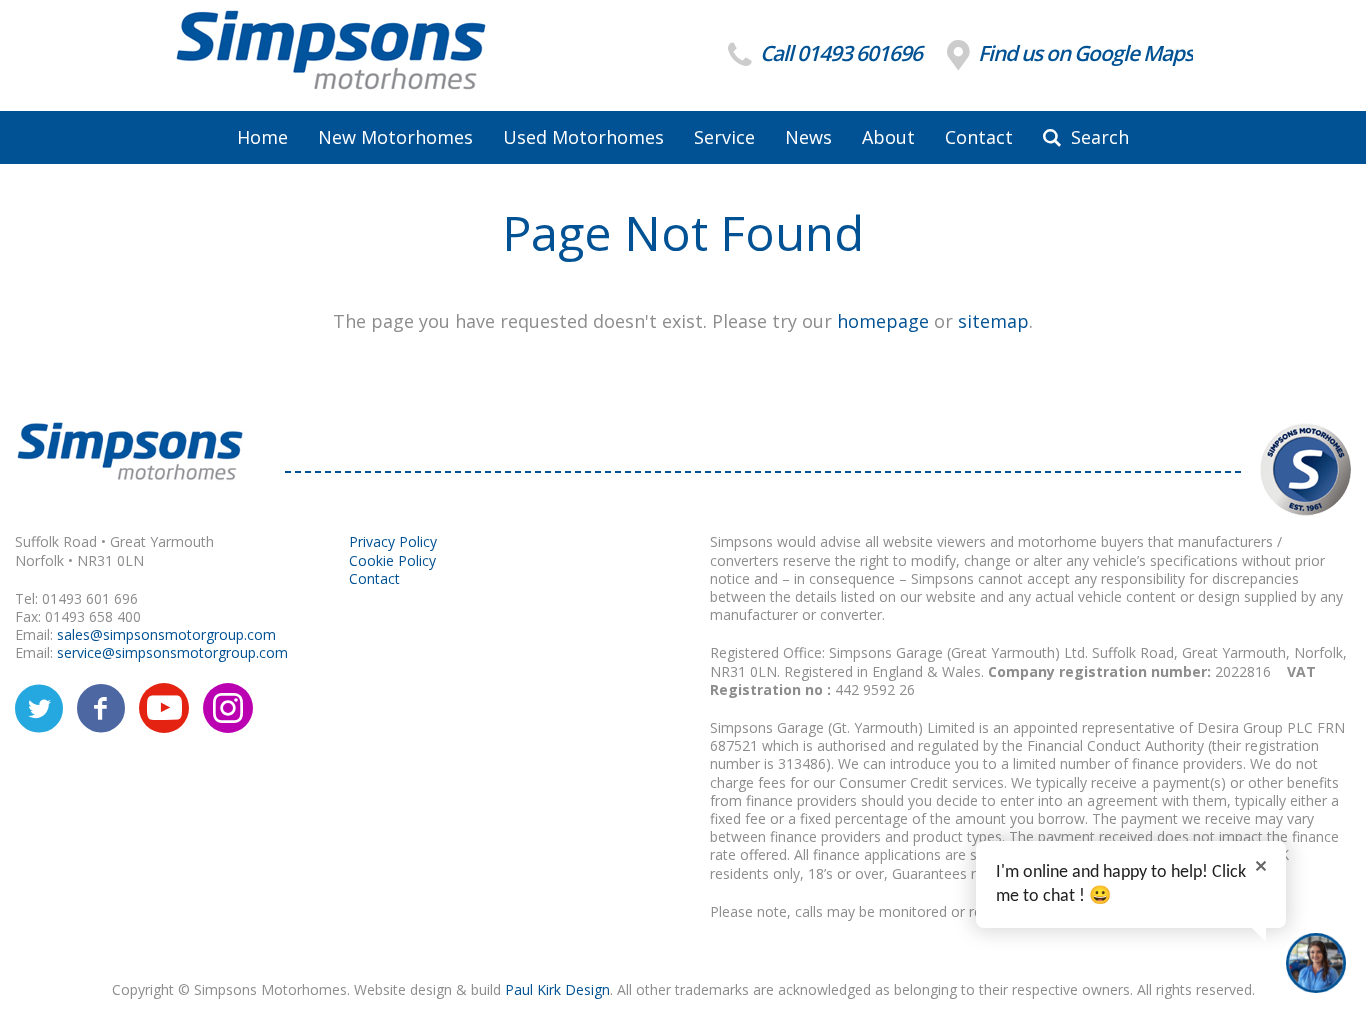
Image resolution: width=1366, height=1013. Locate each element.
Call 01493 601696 (839, 53)
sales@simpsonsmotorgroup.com (166, 634)
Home (262, 137)
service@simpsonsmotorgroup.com (172, 652)
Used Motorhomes (583, 137)
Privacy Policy (393, 541)
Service (724, 137)
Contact (979, 137)
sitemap (993, 321)
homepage (883, 321)
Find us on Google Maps (1083, 53)
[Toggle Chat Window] (1316, 963)
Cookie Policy (392, 560)
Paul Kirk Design (557, 989)
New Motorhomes (395, 137)
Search (1097, 137)
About (888, 137)
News (808, 137)
